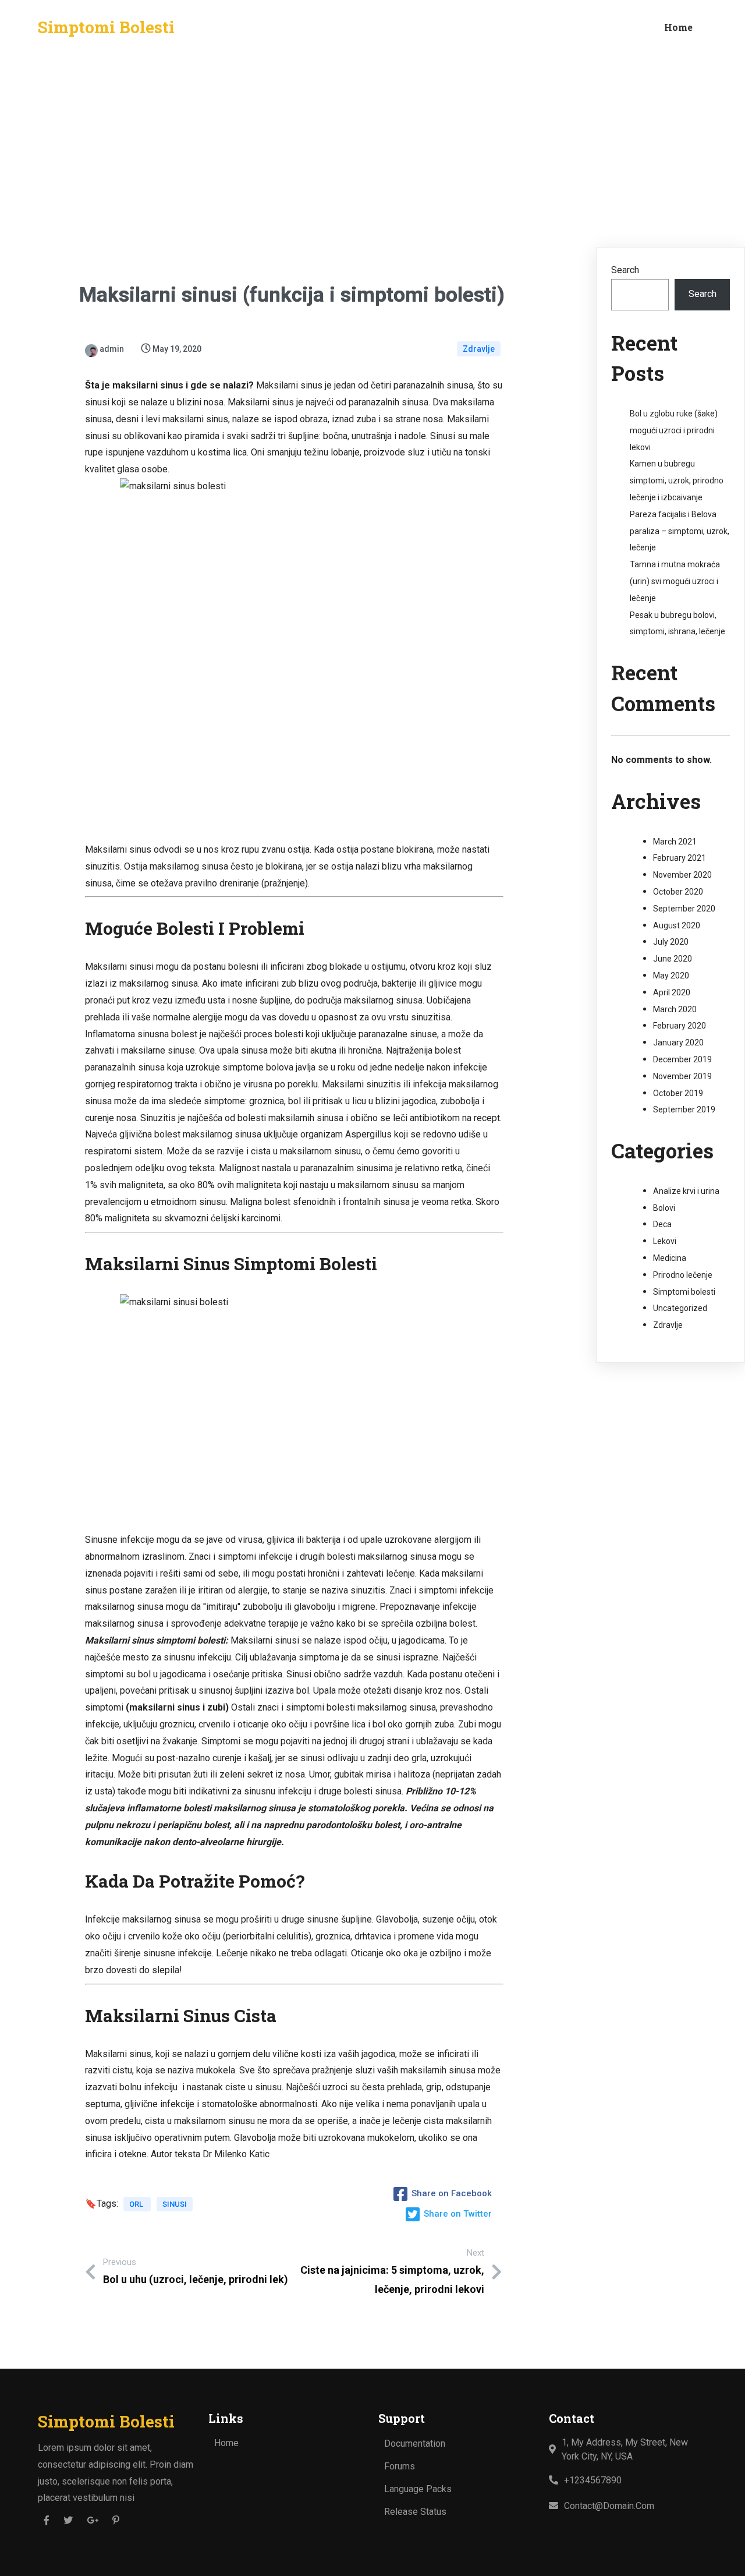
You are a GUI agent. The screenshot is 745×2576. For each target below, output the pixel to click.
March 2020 (675, 1009)
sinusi (175, 2204)
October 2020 (678, 892)
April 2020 (672, 992)
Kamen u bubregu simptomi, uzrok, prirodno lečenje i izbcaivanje (677, 480)
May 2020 (671, 976)
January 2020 (678, 1043)
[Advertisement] (372, 142)
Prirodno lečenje (683, 1275)
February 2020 (680, 1026)
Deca (662, 1224)
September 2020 (684, 909)
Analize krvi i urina (686, 1191)
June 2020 (673, 959)
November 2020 (682, 875)
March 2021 (675, 842)
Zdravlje (479, 349)
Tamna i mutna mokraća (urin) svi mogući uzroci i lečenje (675, 581)
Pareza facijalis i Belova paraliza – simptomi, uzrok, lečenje (680, 531)
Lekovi (665, 1241)
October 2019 (678, 1093)
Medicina (670, 1258)
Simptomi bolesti (684, 1292)
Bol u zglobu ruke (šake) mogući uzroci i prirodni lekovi (674, 430)
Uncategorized (680, 1308)
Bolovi (664, 1208)
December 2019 (682, 1059)
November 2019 (682, 1076)
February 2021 (680, 858)
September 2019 (684, 1109)
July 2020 (671, 942)
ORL (137, 2204)
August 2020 (677, 925)
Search (625, 270)
